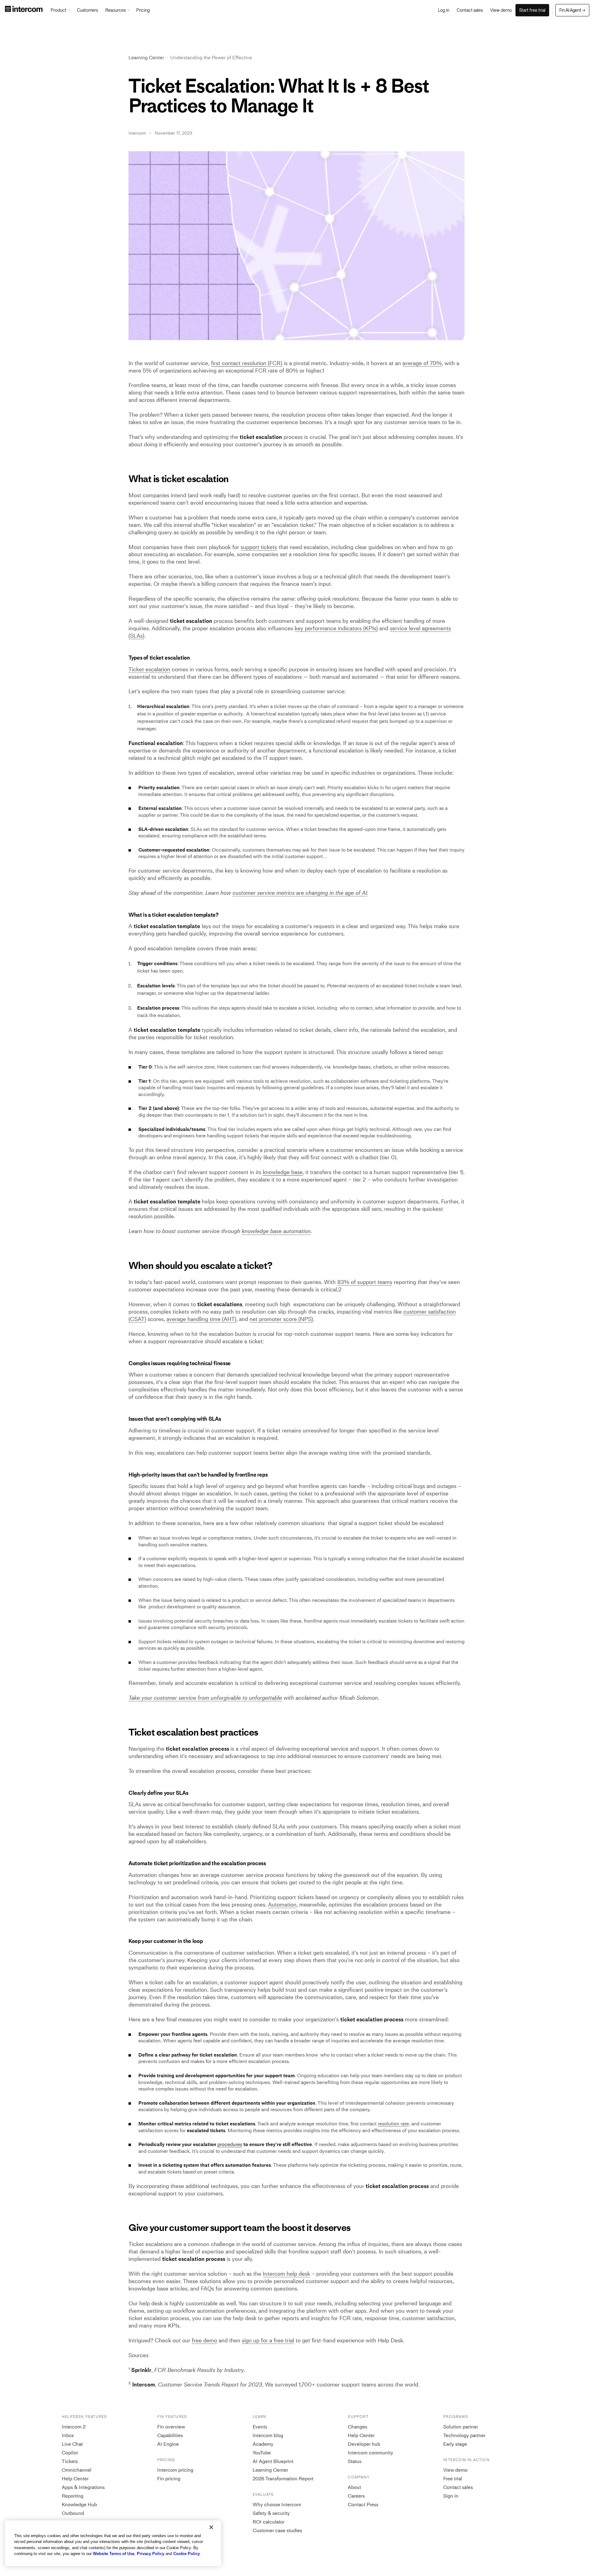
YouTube (262, 2453)
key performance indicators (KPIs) (336, 628)
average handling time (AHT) (201, 1319)
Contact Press (363, 2505)
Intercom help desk (286, 2274)
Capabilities (170, 2435)
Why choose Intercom (277, 2505)
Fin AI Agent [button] (572, 10)
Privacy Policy (151, 2554)
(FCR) (247, 363)
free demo (204, 2340)
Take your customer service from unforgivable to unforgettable (205, 1698)
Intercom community (370, 2453)
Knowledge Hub (79, 2505)
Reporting (73, 2496)
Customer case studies (277, 2530)
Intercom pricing (175, 2470)
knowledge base (283, 1172)
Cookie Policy (187, 2554)
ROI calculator (269, 2522)
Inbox (68, 2435)
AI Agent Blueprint (273, 2461)
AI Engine (168, 2444)
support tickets (259, 547)
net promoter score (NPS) (281, 1319)
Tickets (70, 2461)
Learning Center (146, 58)
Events (260, 2427)
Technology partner (464, 2435)
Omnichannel (77, 2470)
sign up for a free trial (268, 2340)
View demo (455, 2470)
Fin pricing (169, 2479)
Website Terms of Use (114, 2554)
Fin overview (171, 2427)
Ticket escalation (149, 669)
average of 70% (422, 363)
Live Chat (72, 2444)
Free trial (453, 2479)
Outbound (73, 2513)
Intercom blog (268, 2435)
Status (355, 2461)
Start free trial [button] (532, 10)
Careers (356, 2496)
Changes (357, 2427)
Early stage (455, 2444)
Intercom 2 (74, 2427)
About (354, 2487)
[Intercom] (24, 10)
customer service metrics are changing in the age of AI (300, 893)
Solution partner (461, 2427)
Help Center (75, 2479)
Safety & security (271, 2513)
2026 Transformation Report (283, 2479)
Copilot (70, 2453)
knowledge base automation (276, 1231)
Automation (282, 1905)
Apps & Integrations (83, 2487)
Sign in (451, 2496)
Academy (263, 2444)
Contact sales (458, 2487)
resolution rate (393, 2124)
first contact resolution (239, 363)
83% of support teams (365, 1282)
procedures (230, 2144)
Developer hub (364, 2444)
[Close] (211, 2527)
